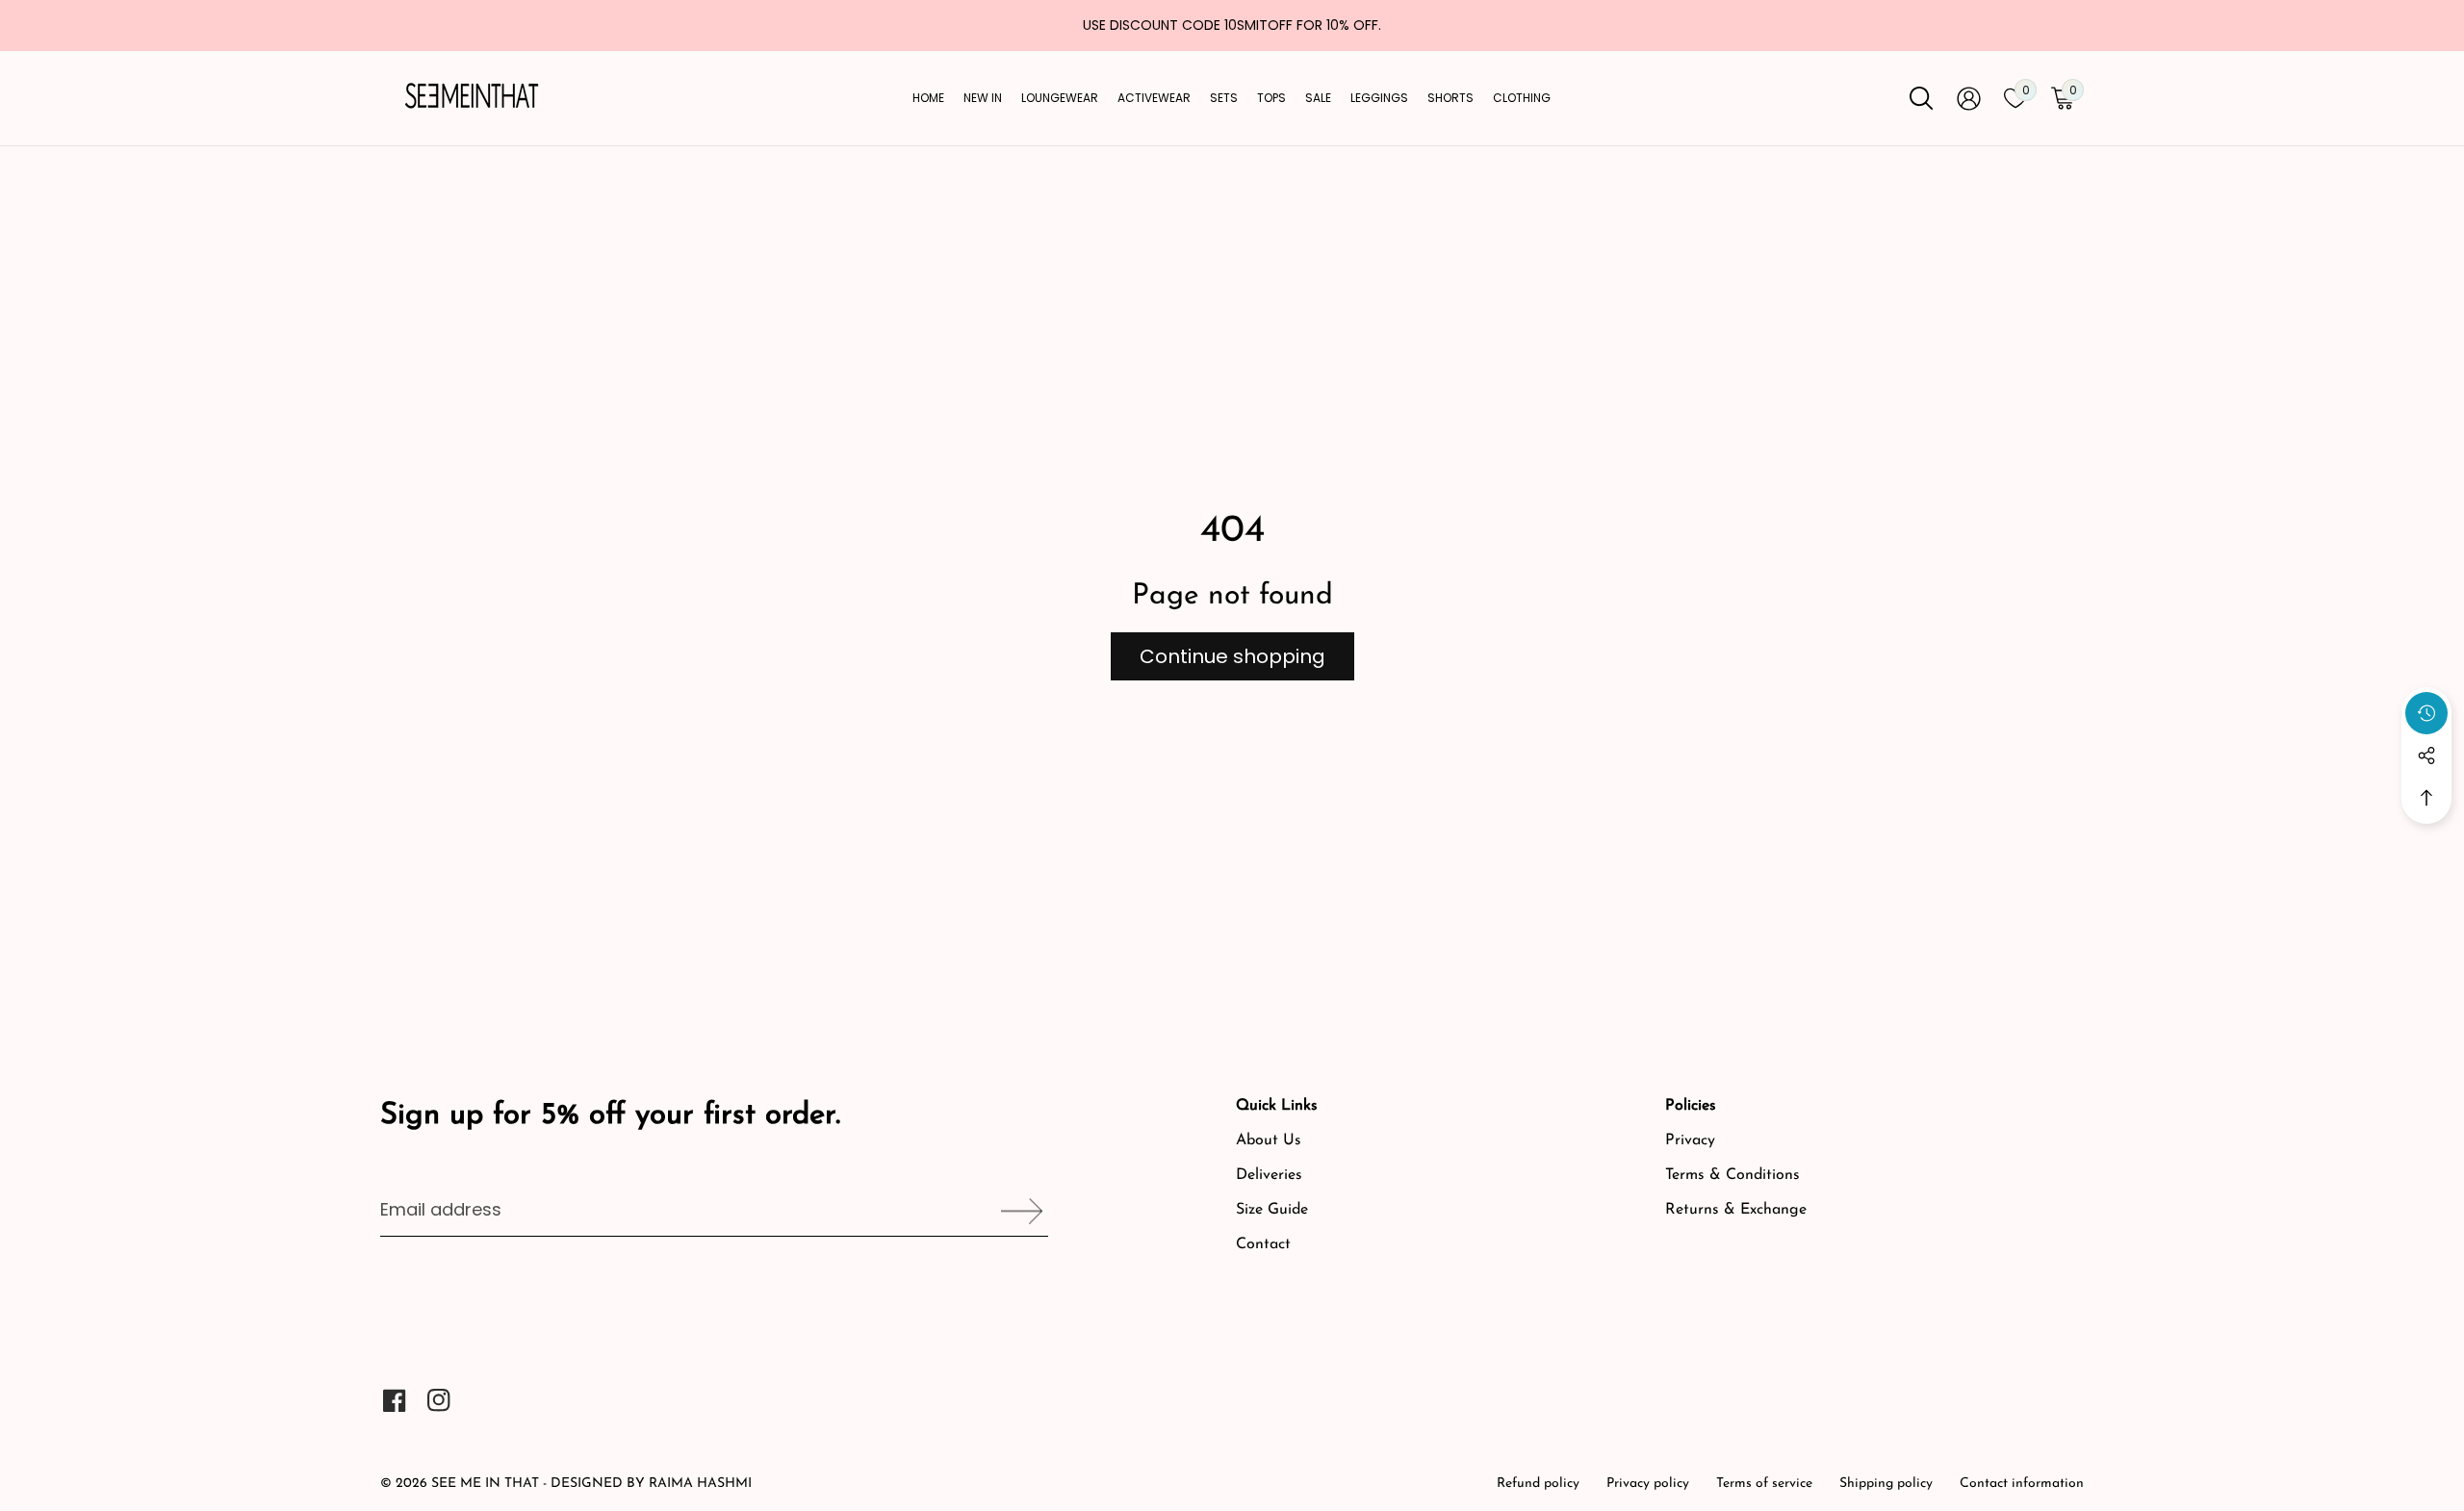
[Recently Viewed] (2426, 713)
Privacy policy (1648, 1484)
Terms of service (1764, 1484)
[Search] (1921, 98)
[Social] (2426, 755)
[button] (2426, 798)
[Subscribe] (1015, 1211)
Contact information (2022, 1484)
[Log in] (1969, 99)
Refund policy (1538, 1484)
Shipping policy (1886, 1484)
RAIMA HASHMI (700, 1484)
